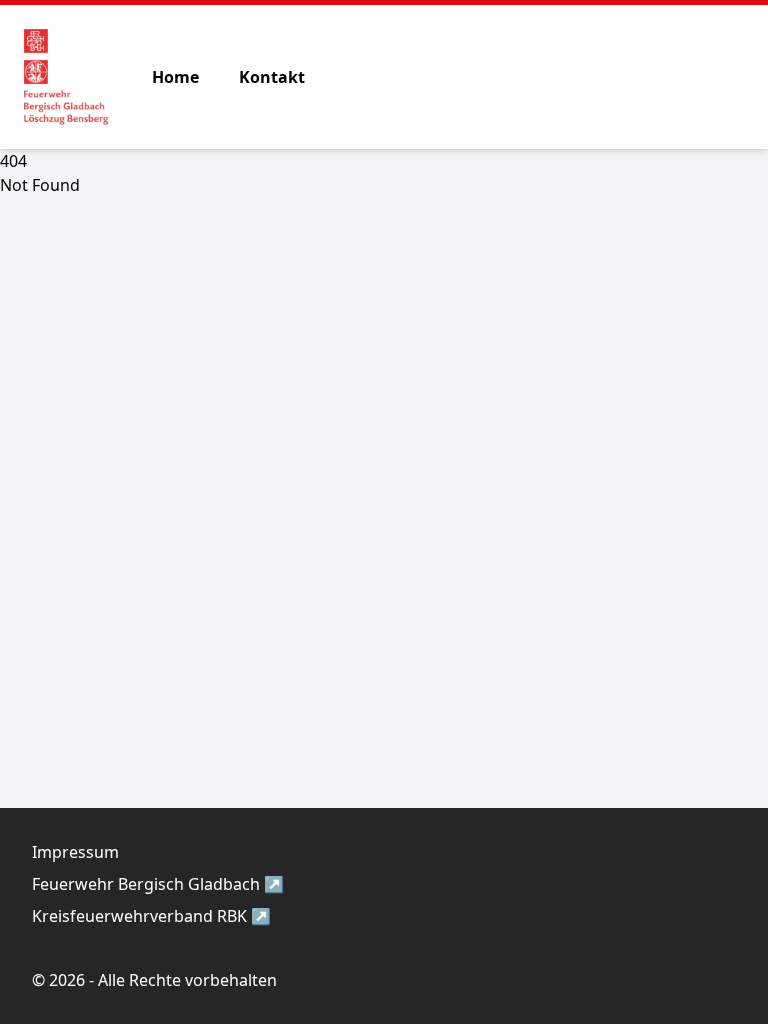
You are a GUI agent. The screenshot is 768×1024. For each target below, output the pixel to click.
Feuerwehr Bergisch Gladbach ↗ (158, 884)
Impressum (75, 852)
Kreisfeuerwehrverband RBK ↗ (151, 916)
